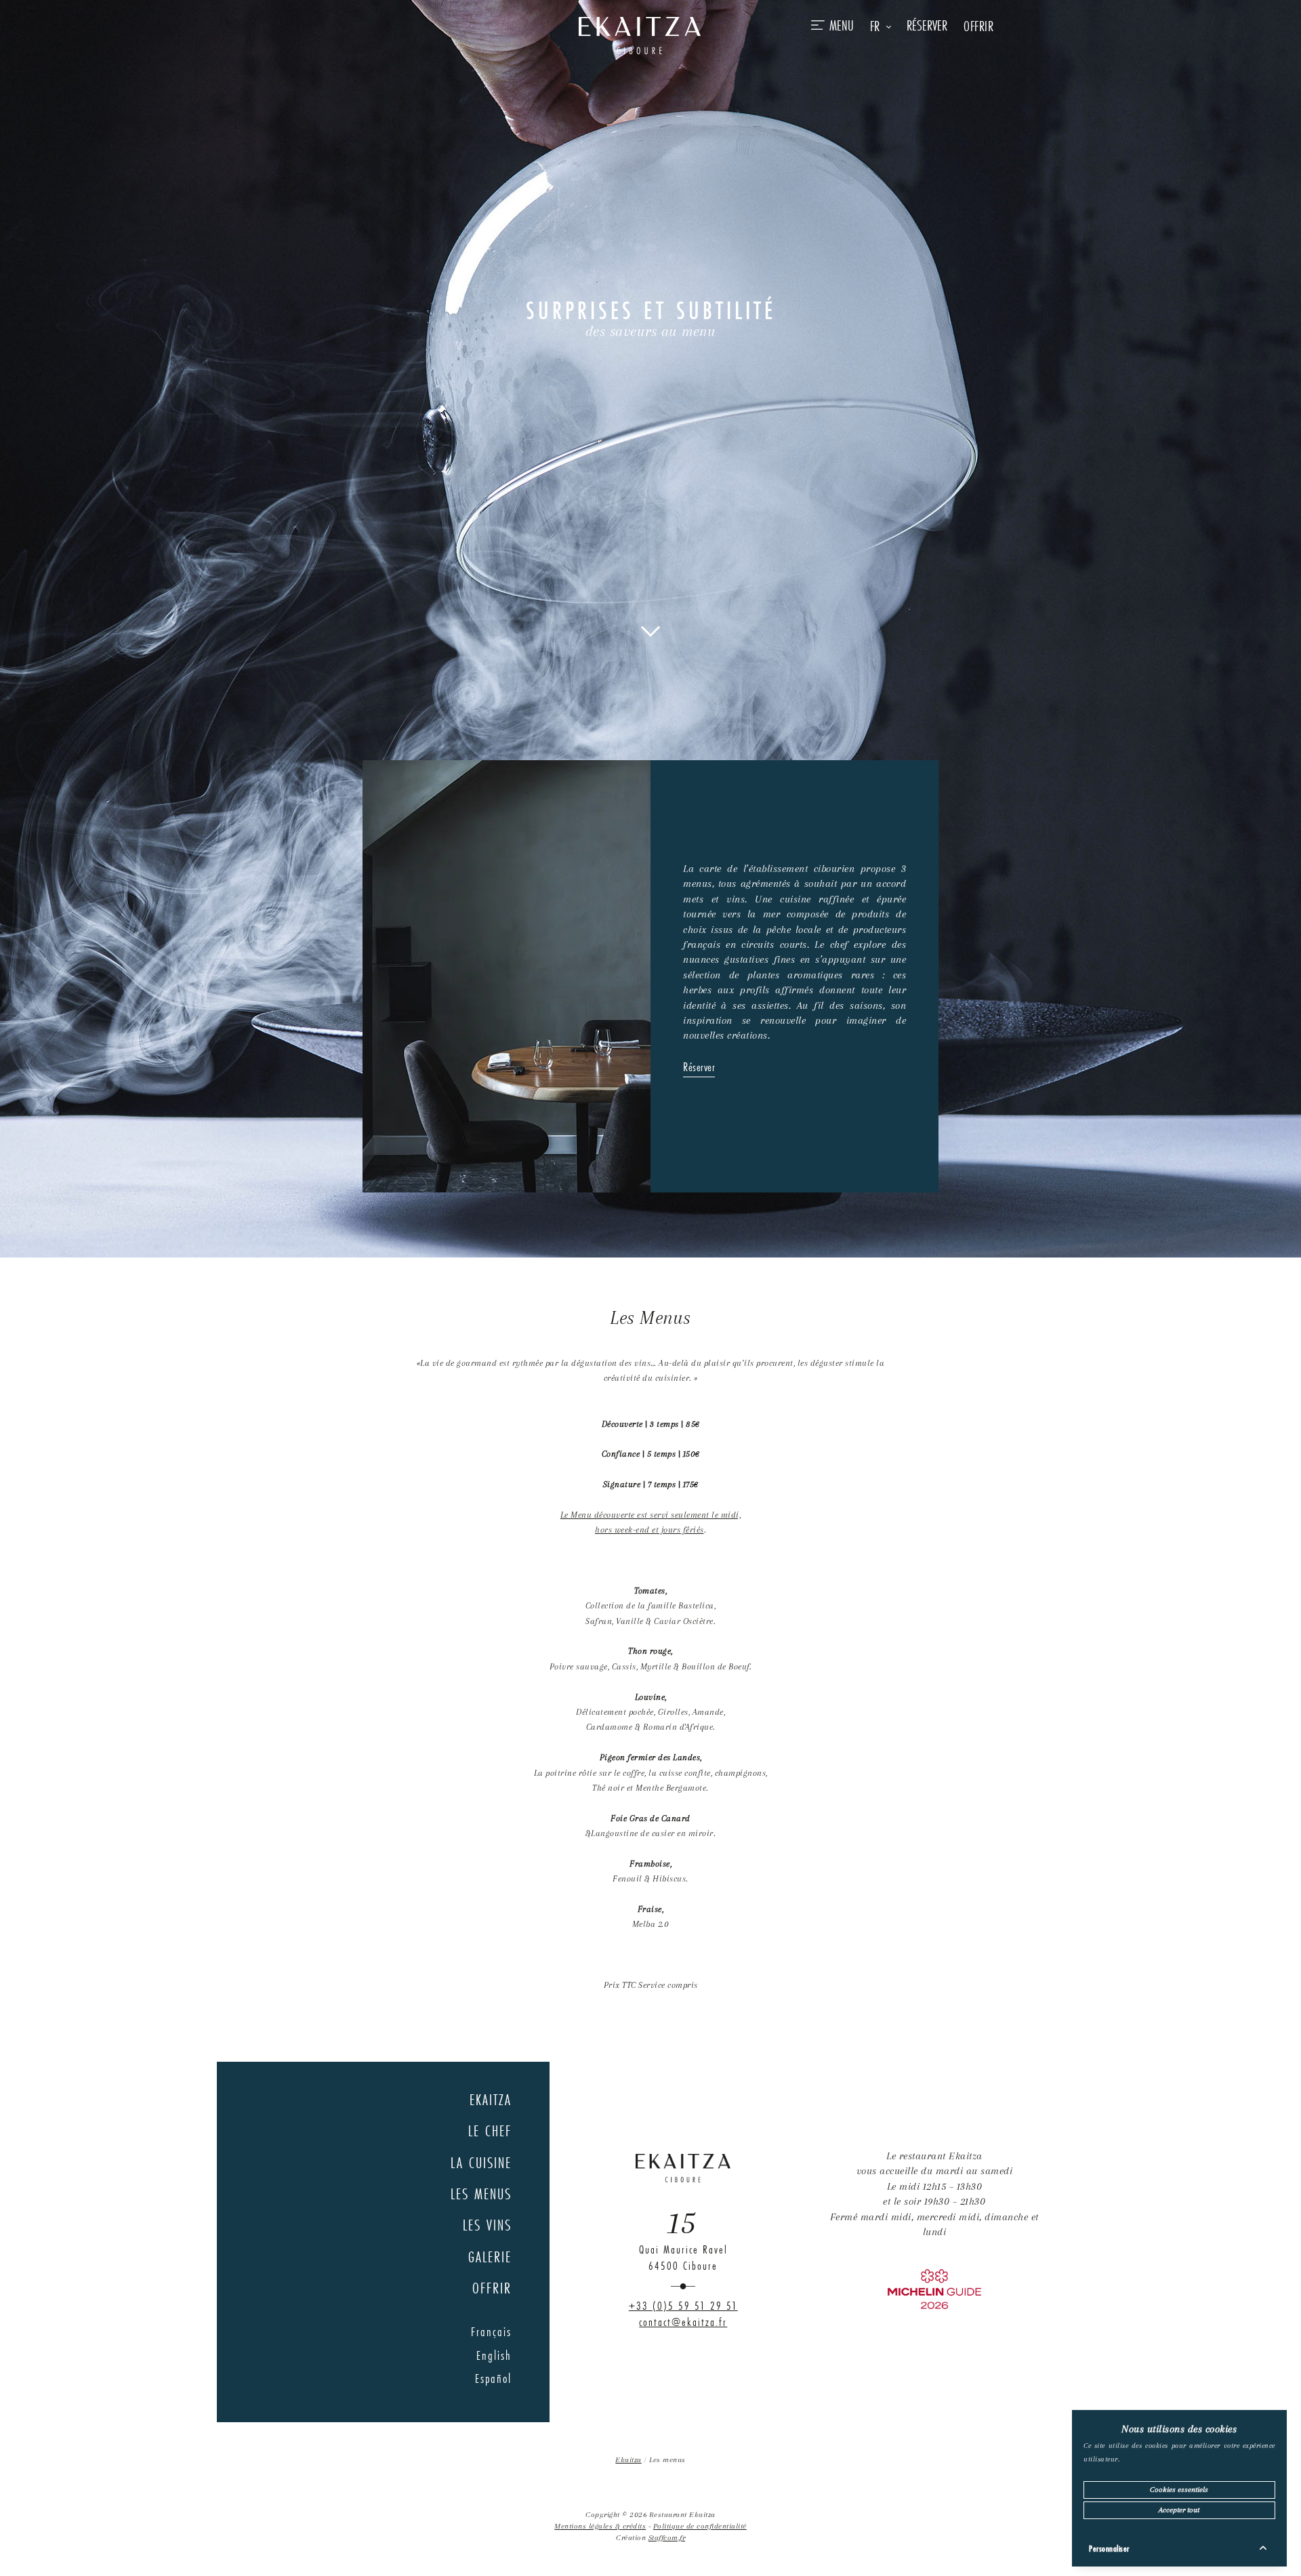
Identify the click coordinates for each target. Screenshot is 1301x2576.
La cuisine (481, 2162)
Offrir (978, 26)
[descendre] (650, 630)
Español (493, 2378)
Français (491, 2331)
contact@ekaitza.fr (683, 2322)
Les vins (487, 2225)
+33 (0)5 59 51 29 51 (683, 2306)
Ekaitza (491, 2099)
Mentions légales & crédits (600, 2526)
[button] (881, 26)
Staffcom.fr (667, 2538)
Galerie (490, 2257)
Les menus (481, 2194)
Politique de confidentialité (700, 2526)
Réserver (699, 1067)
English (494, 2355)
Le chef (490, 2131)
